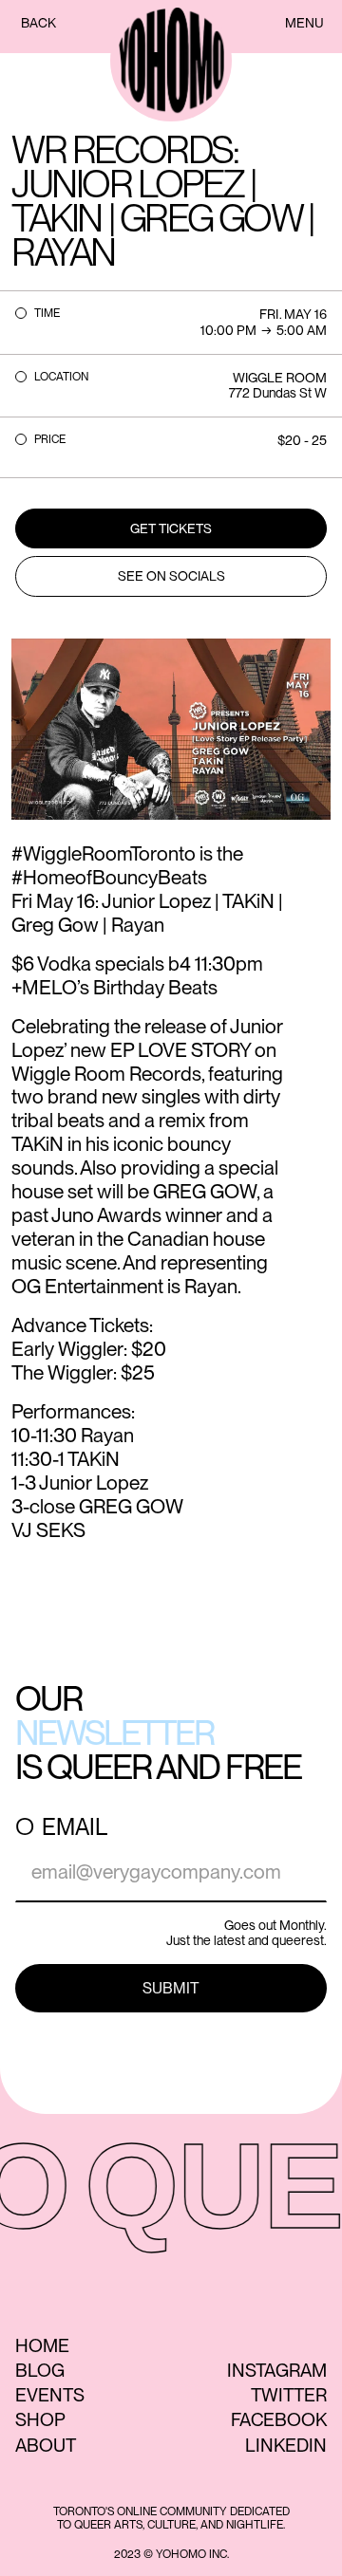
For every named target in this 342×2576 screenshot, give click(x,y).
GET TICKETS (171, 528)
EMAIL (75, 1827)
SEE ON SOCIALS (171, 576)
